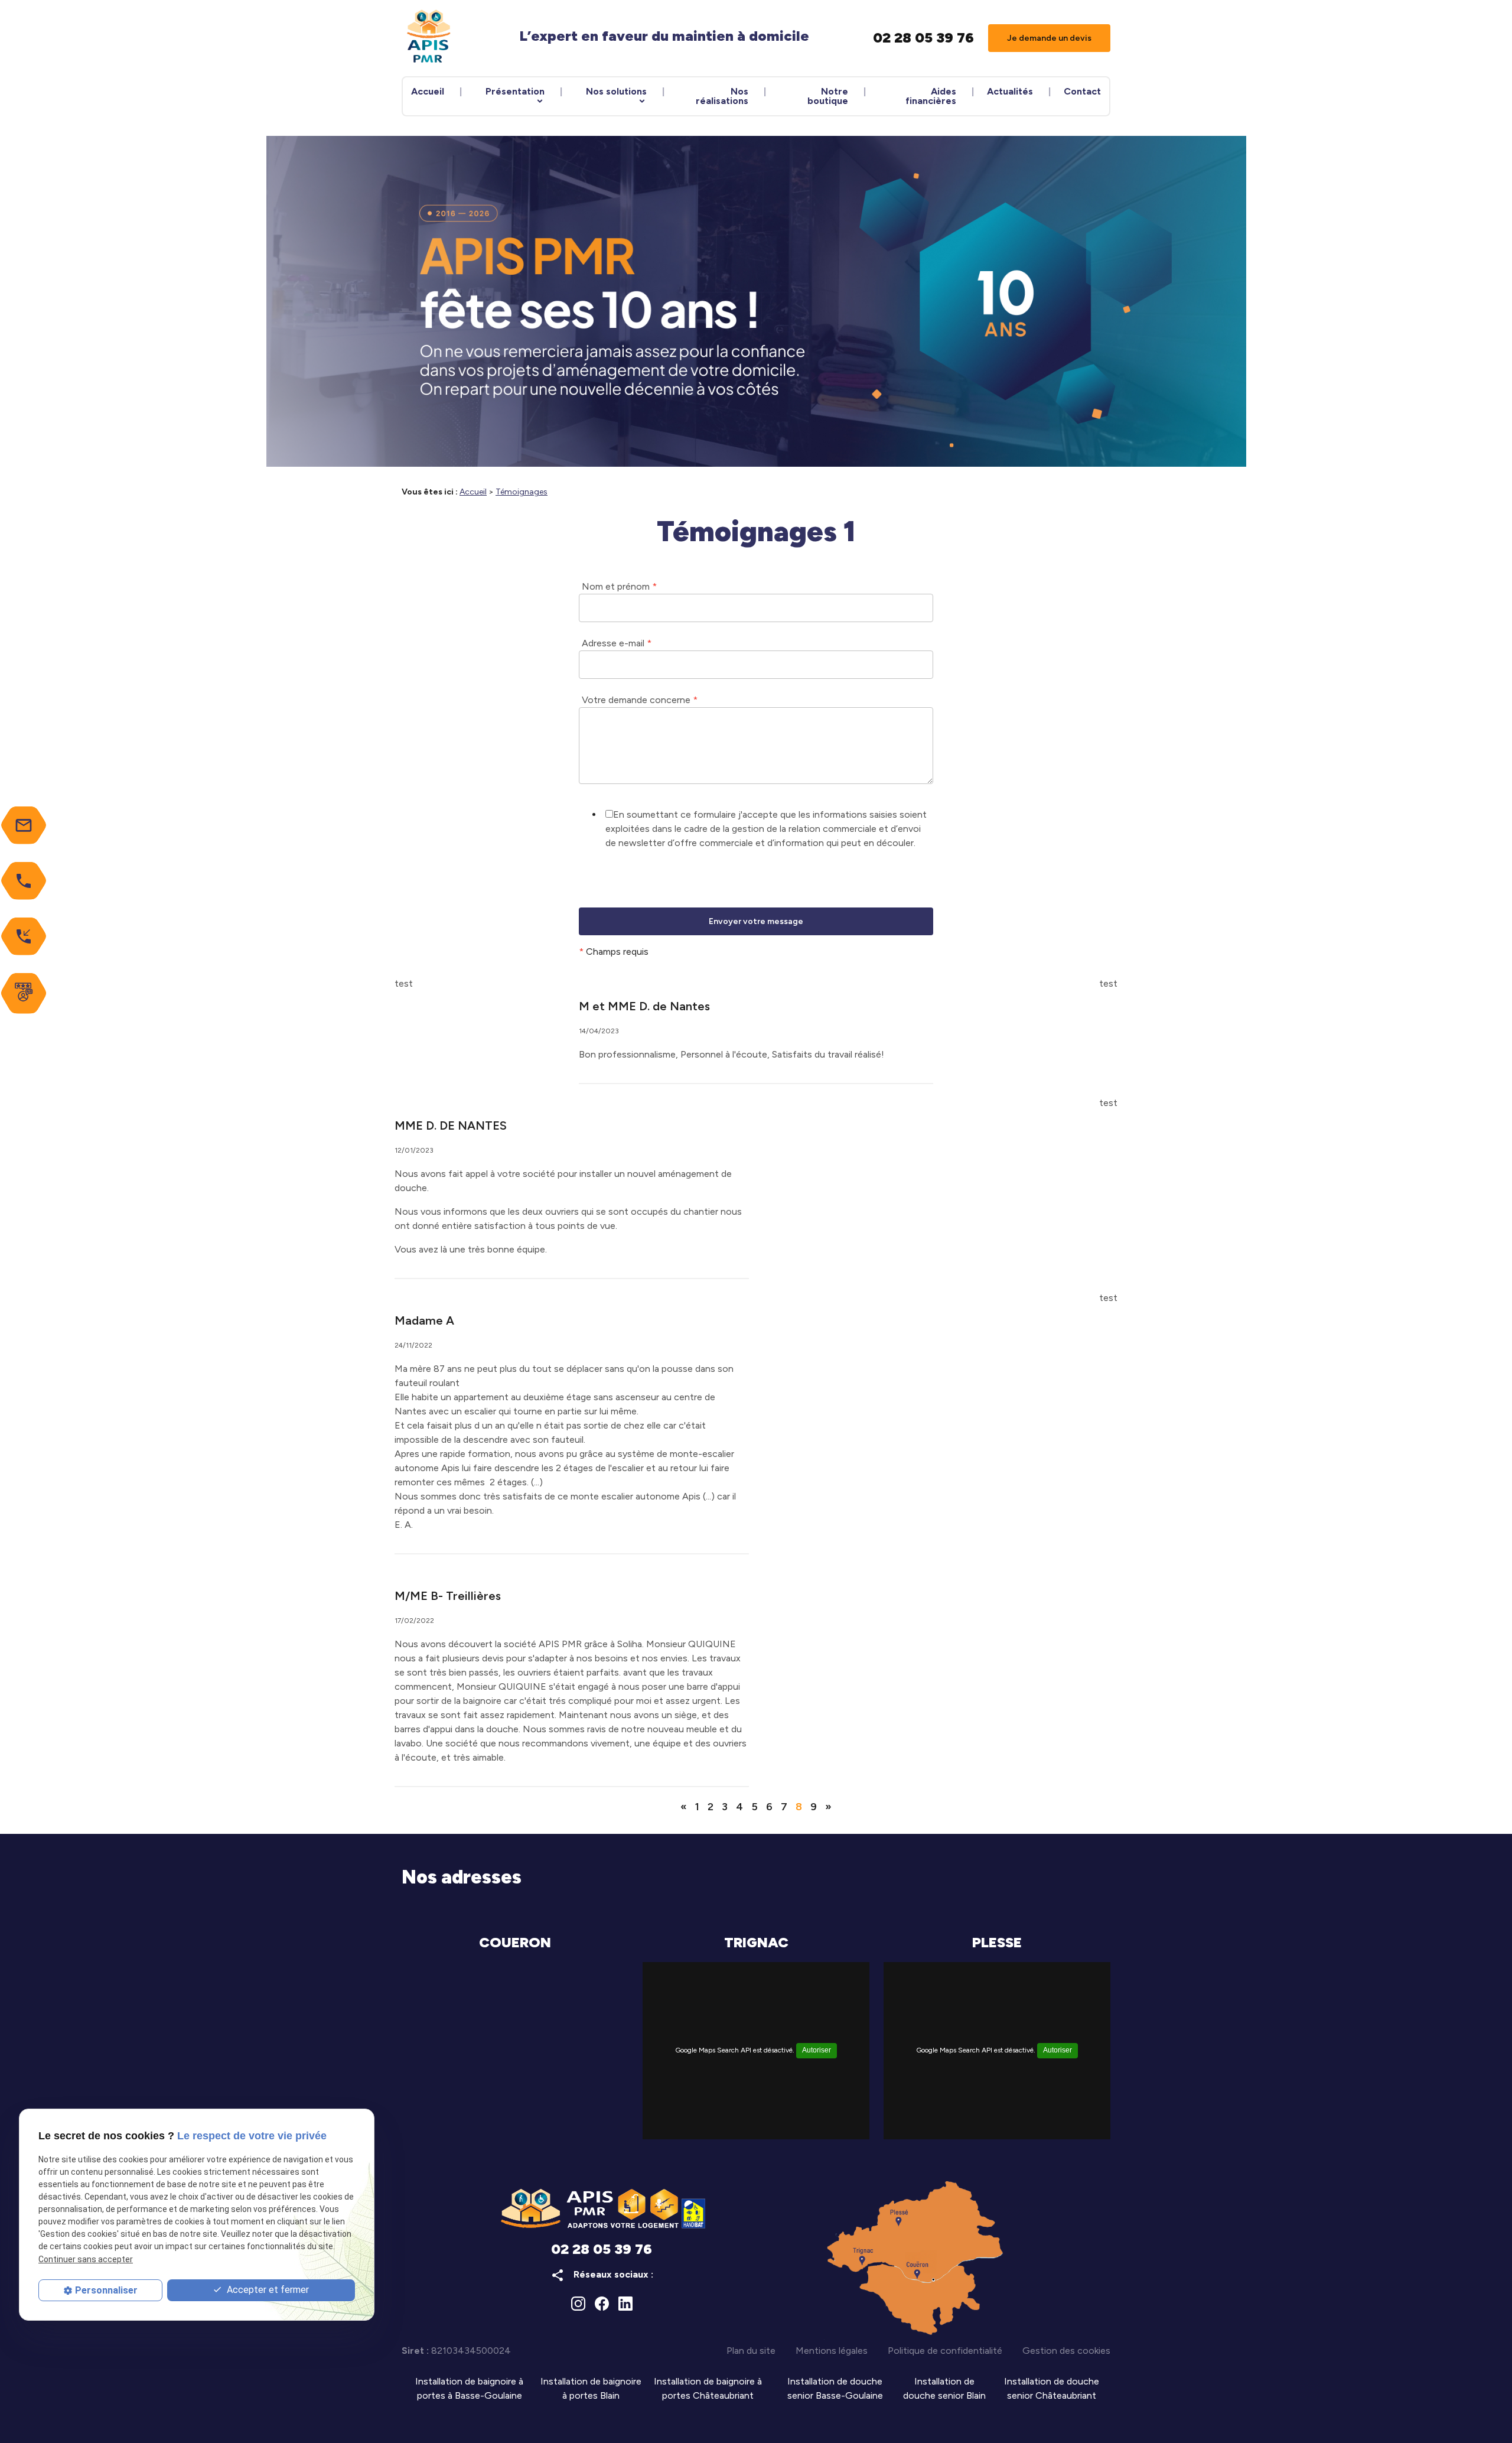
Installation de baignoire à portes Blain (591, 2388)
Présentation (515, 91)
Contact (1082, 91)
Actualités (1010, 91)
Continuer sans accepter (86, 2259)
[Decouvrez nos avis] (24, 993)
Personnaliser (106, 2290)
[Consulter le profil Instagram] (578, 2304)
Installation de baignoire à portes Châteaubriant (708, 2388)
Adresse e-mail (617, 643)
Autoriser (817, 2050)
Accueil (428, 91)
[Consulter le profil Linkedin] (625, 2304)
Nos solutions (616, 91)
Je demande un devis (1049, 38)
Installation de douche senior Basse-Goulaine (835, 2388)
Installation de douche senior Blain (944, 2388)
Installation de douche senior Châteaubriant (1052, 2388)
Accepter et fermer (267, 2290)
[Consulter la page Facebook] (602, 2304)
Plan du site (751, 2351)
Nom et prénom (619, 586)
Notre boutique (828, 96)
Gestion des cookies (1066, 2351)
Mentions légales (832, 2351)
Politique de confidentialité (945, 2351)
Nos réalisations (722, 96)
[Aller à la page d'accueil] (429, 38)
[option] (756, 301)
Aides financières (931, 96)
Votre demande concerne (640, 700)
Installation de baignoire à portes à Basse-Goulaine (469, 2388)
